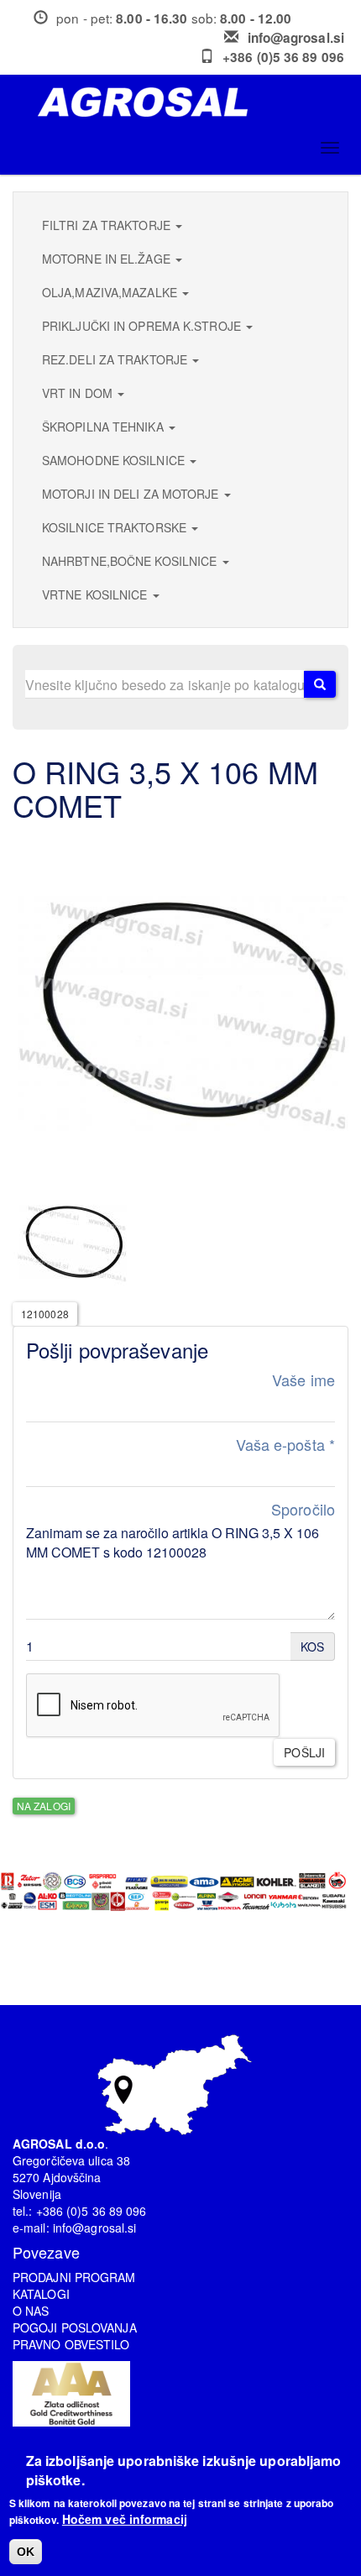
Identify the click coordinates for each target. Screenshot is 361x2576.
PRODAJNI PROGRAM (74, 2277)
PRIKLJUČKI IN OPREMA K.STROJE (143, 326)
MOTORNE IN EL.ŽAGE (108, 259)
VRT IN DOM (79, 393)
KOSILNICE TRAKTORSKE (116, 527)
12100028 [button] (45, 1314)
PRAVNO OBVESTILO (71, 2344)
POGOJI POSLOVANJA (75, 2327)
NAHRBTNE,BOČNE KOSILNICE (131, 561)
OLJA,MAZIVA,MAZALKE (111, 292)
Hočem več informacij (125, 2519)
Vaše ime (303, 1380)
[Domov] (187, 102)
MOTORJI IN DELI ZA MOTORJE (132, 494)
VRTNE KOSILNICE (97, 594)
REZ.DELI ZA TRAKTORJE (116, 359)
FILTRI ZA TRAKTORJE (108, 225)
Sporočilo (303, 1509)
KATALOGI (41, 2294)
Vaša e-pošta (285, 1445)
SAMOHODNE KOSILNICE (115, 460)
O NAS (31, 2311)
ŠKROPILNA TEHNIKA (105, 427)
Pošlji (304, 1752)
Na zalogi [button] (44, 1806)
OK (26, 2552)
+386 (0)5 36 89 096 (283, 57)
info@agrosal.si (296, 38)
